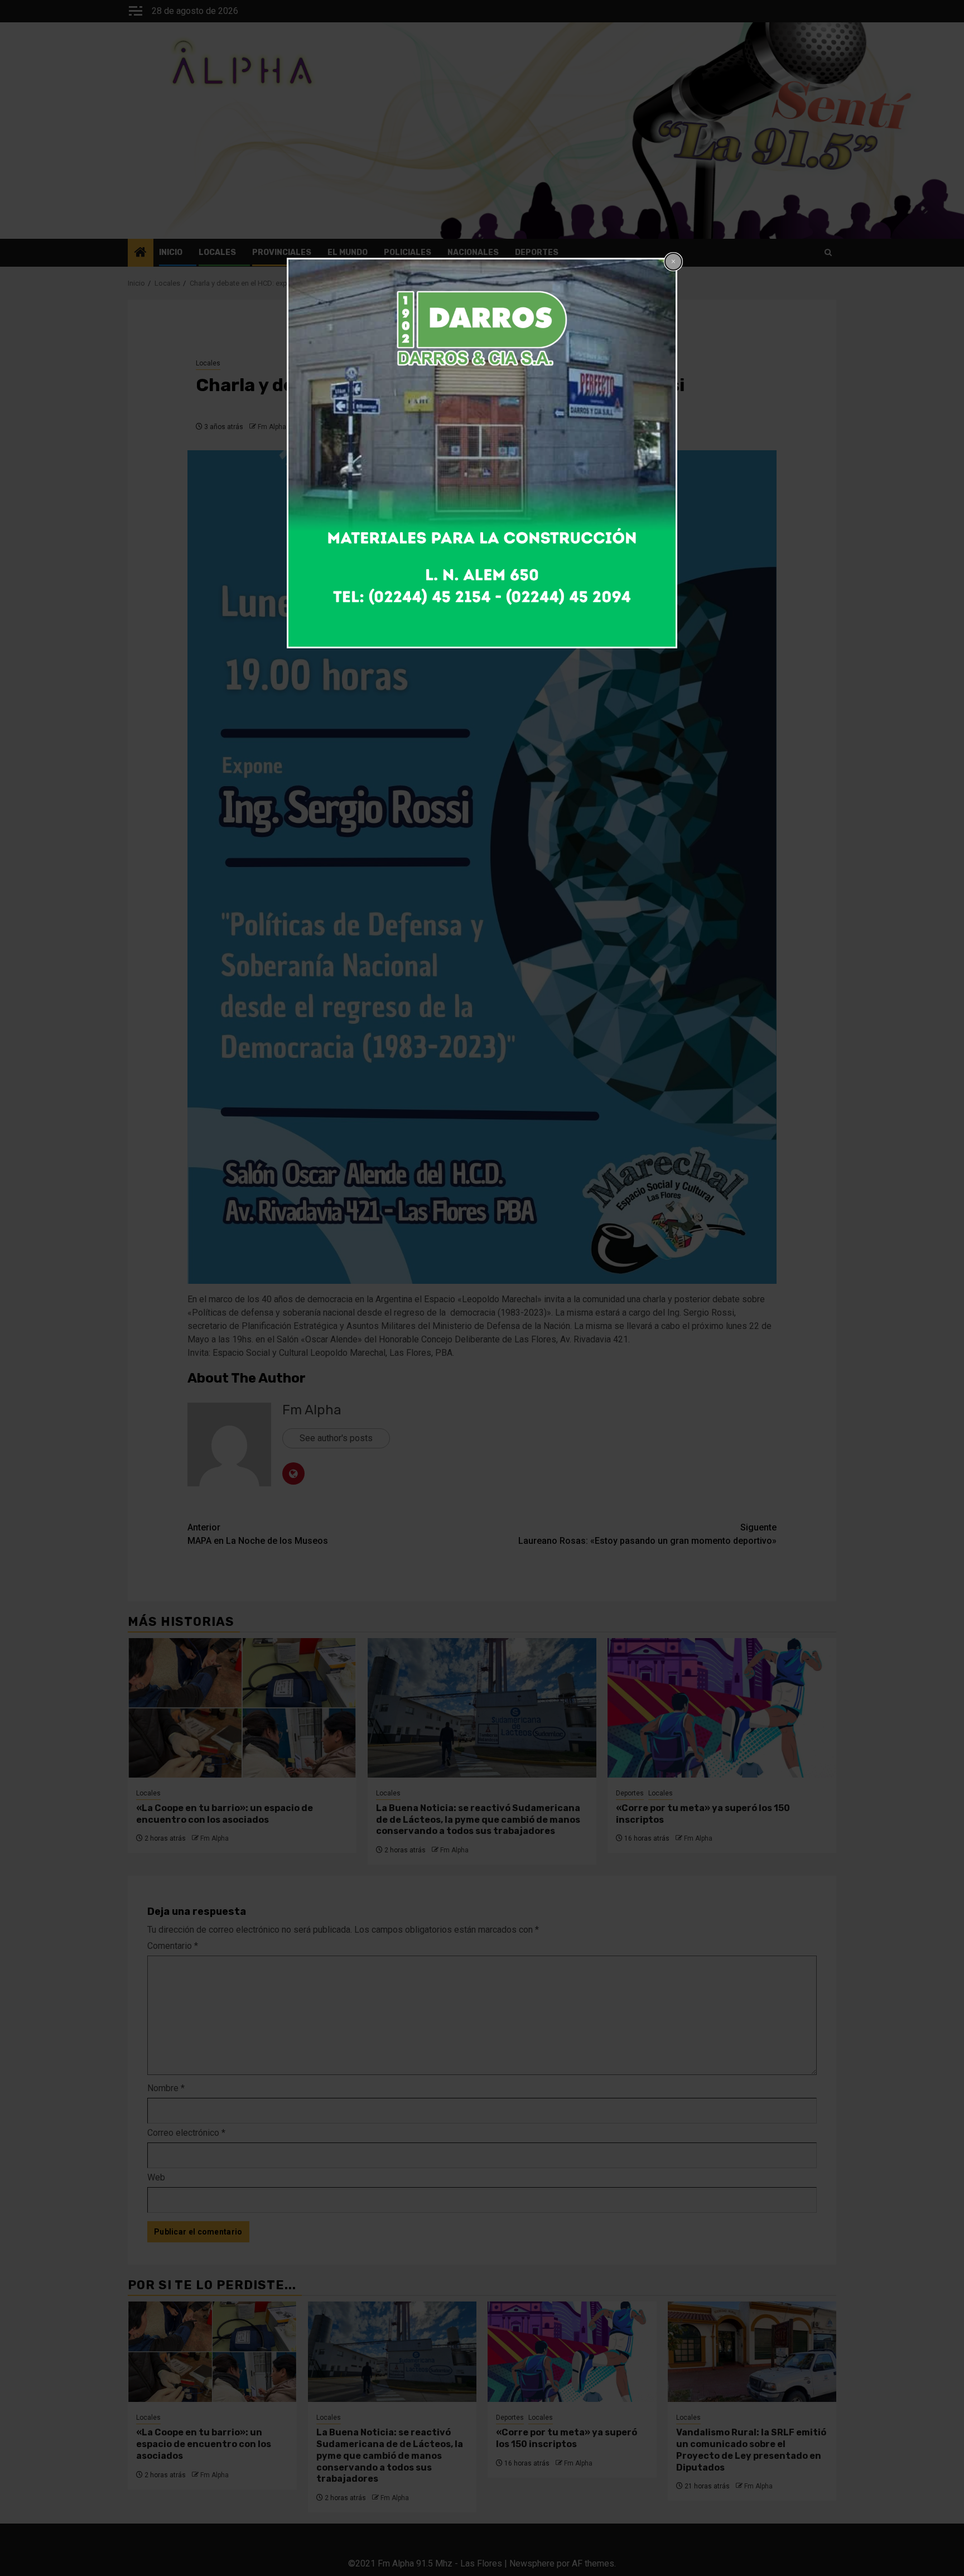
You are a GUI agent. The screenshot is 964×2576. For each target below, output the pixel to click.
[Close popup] (673, 262)
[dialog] (482, 453)
